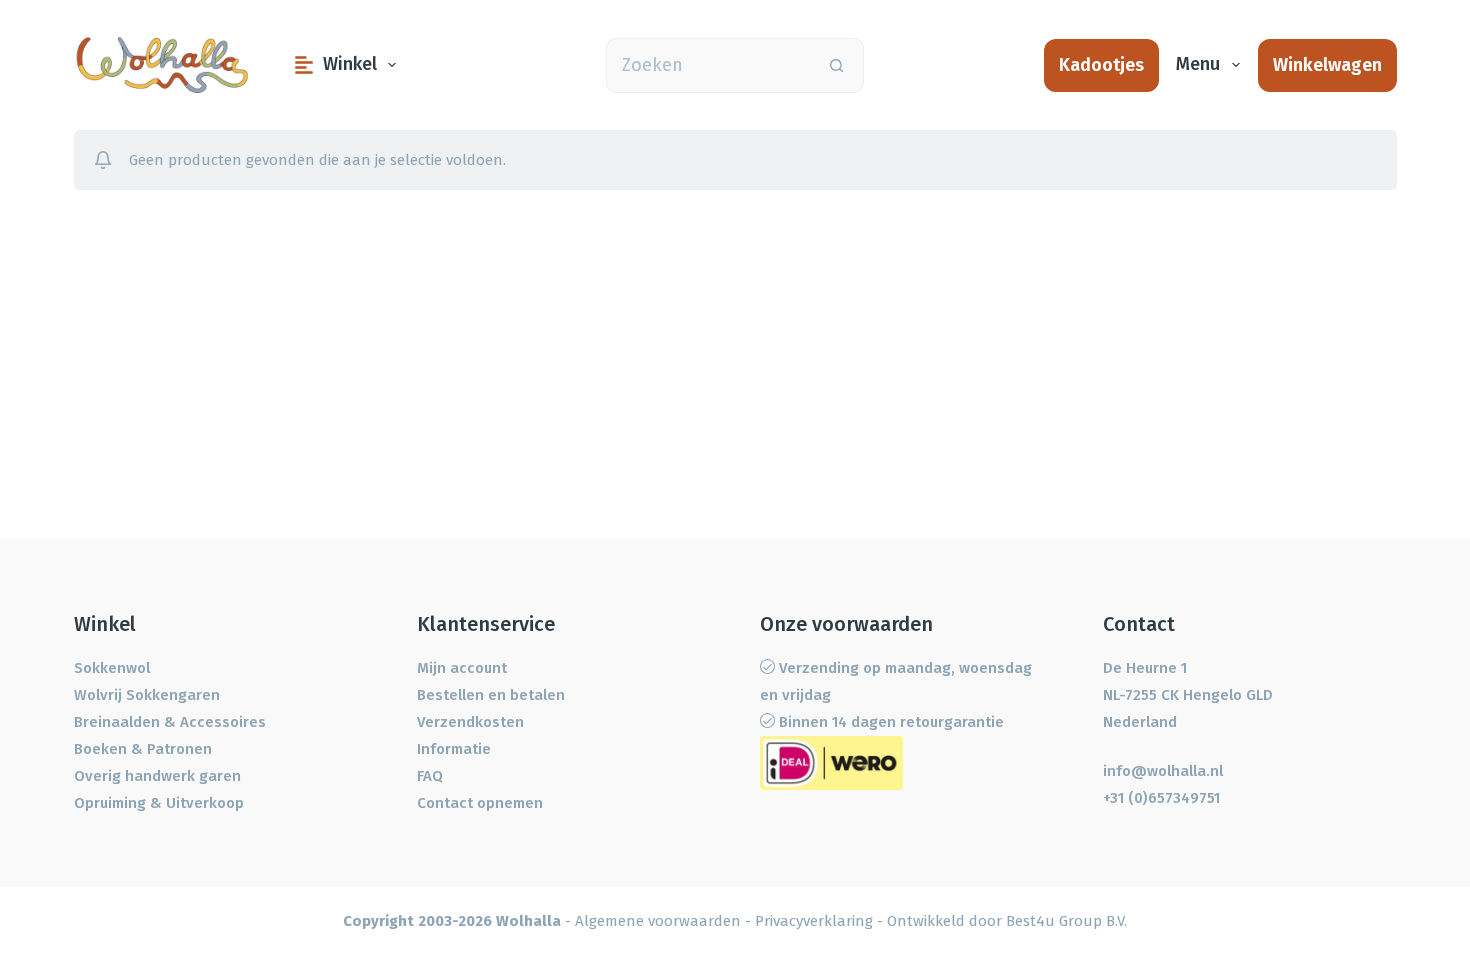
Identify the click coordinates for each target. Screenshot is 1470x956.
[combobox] (708, 65)
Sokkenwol (112, 668)
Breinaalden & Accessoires (170, 722)
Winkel (350, 64)
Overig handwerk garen (157, 776)
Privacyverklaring (814, 921)
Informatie (454, 749)
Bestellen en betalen (491, 695)
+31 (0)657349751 (1161, 798)
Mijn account (462, 668)
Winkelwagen (1327, 65)
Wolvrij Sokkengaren (147, 695)
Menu (1198, 64)
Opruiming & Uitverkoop (159, 803)
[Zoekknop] (836, 65)
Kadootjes (1101, 65)
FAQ (430, 776)
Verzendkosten (470, 722)
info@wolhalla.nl (1163, 771)
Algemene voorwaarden (658, 921)
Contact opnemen (480, 803)
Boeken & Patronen (143, 749)
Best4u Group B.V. (1066, 921)
